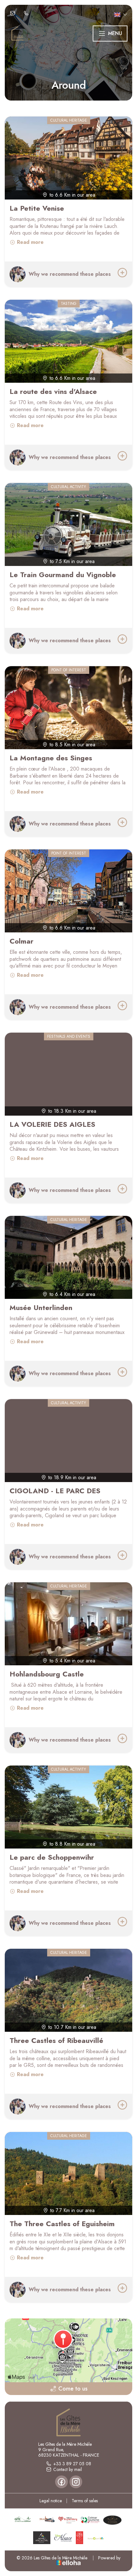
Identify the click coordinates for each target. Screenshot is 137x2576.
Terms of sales (85, 2501)
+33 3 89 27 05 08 (72, 2464)
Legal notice (51, 2501)
